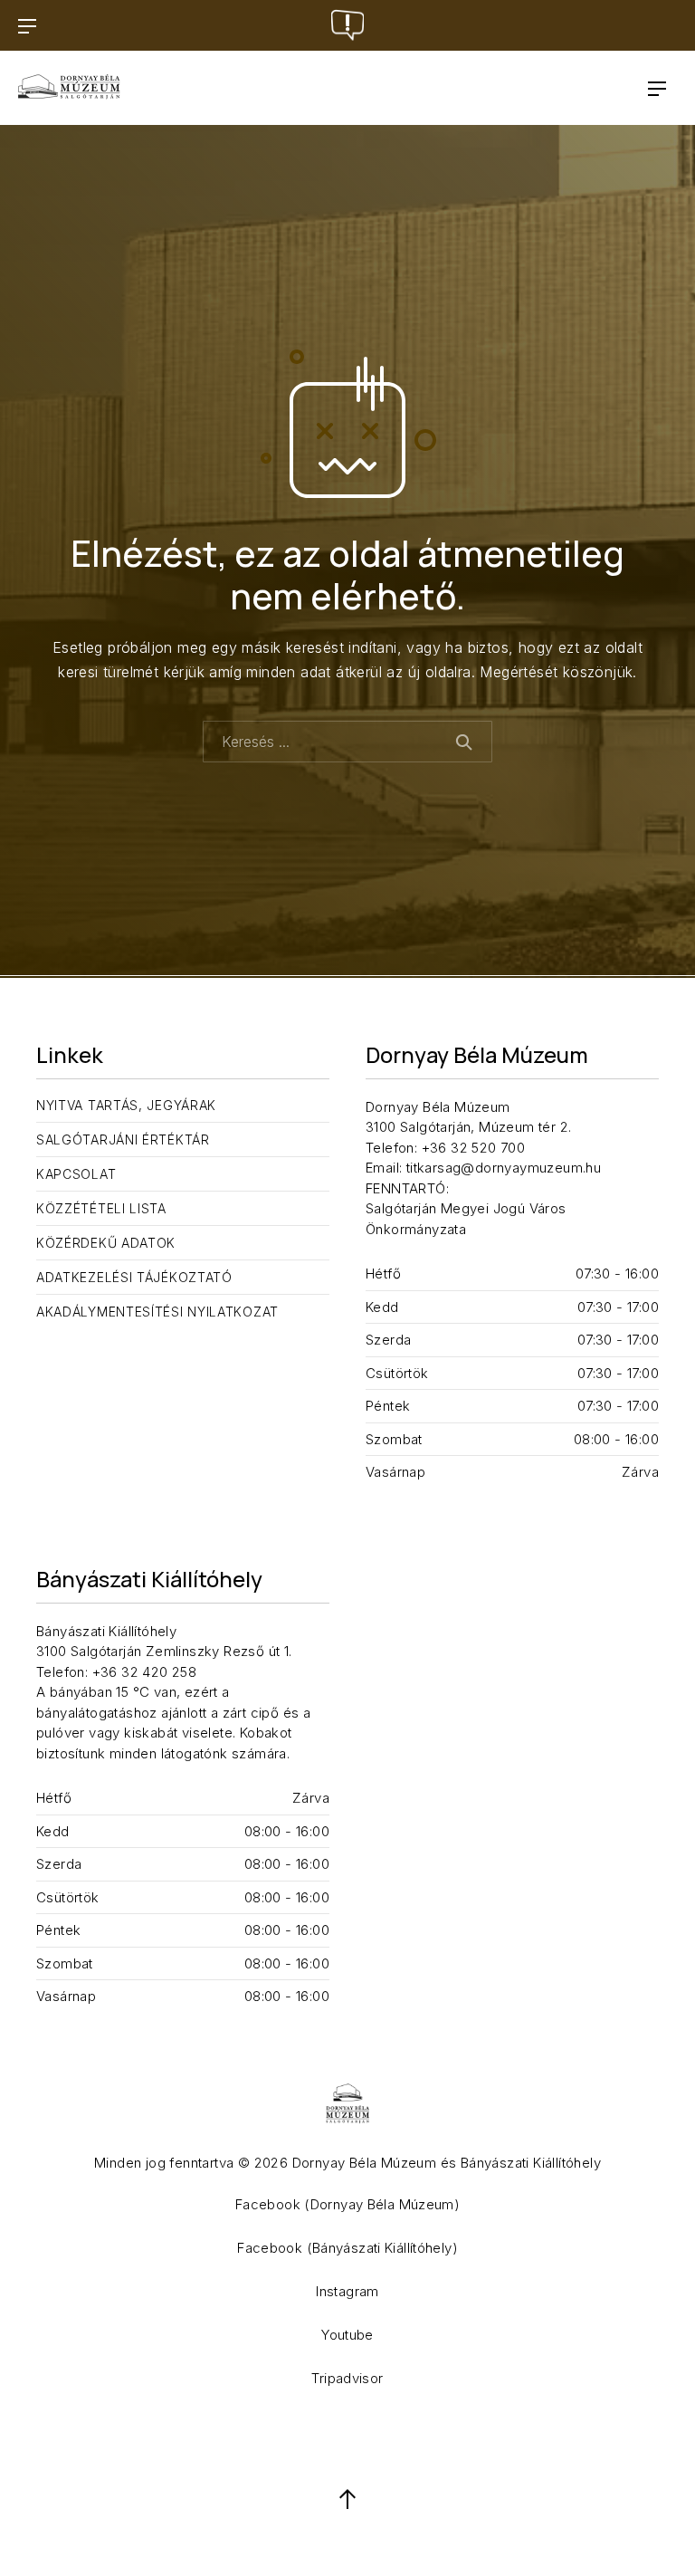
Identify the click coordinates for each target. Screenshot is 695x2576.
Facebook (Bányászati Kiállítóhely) (347, 2248)
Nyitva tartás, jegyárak (126, 1105)
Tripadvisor (347, 2378)
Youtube (347, 2335)
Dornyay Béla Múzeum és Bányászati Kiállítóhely (447, 2163)
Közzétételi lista (101, 1208)
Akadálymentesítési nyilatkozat (157, 1312)
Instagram (347, 2291)
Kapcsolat (76, 1174)
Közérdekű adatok (106, 1243)
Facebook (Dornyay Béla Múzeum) (347, 2204)
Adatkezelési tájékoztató (134, 1277)
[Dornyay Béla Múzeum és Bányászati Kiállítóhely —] (69, 88)
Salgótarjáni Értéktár (123, 1140)
